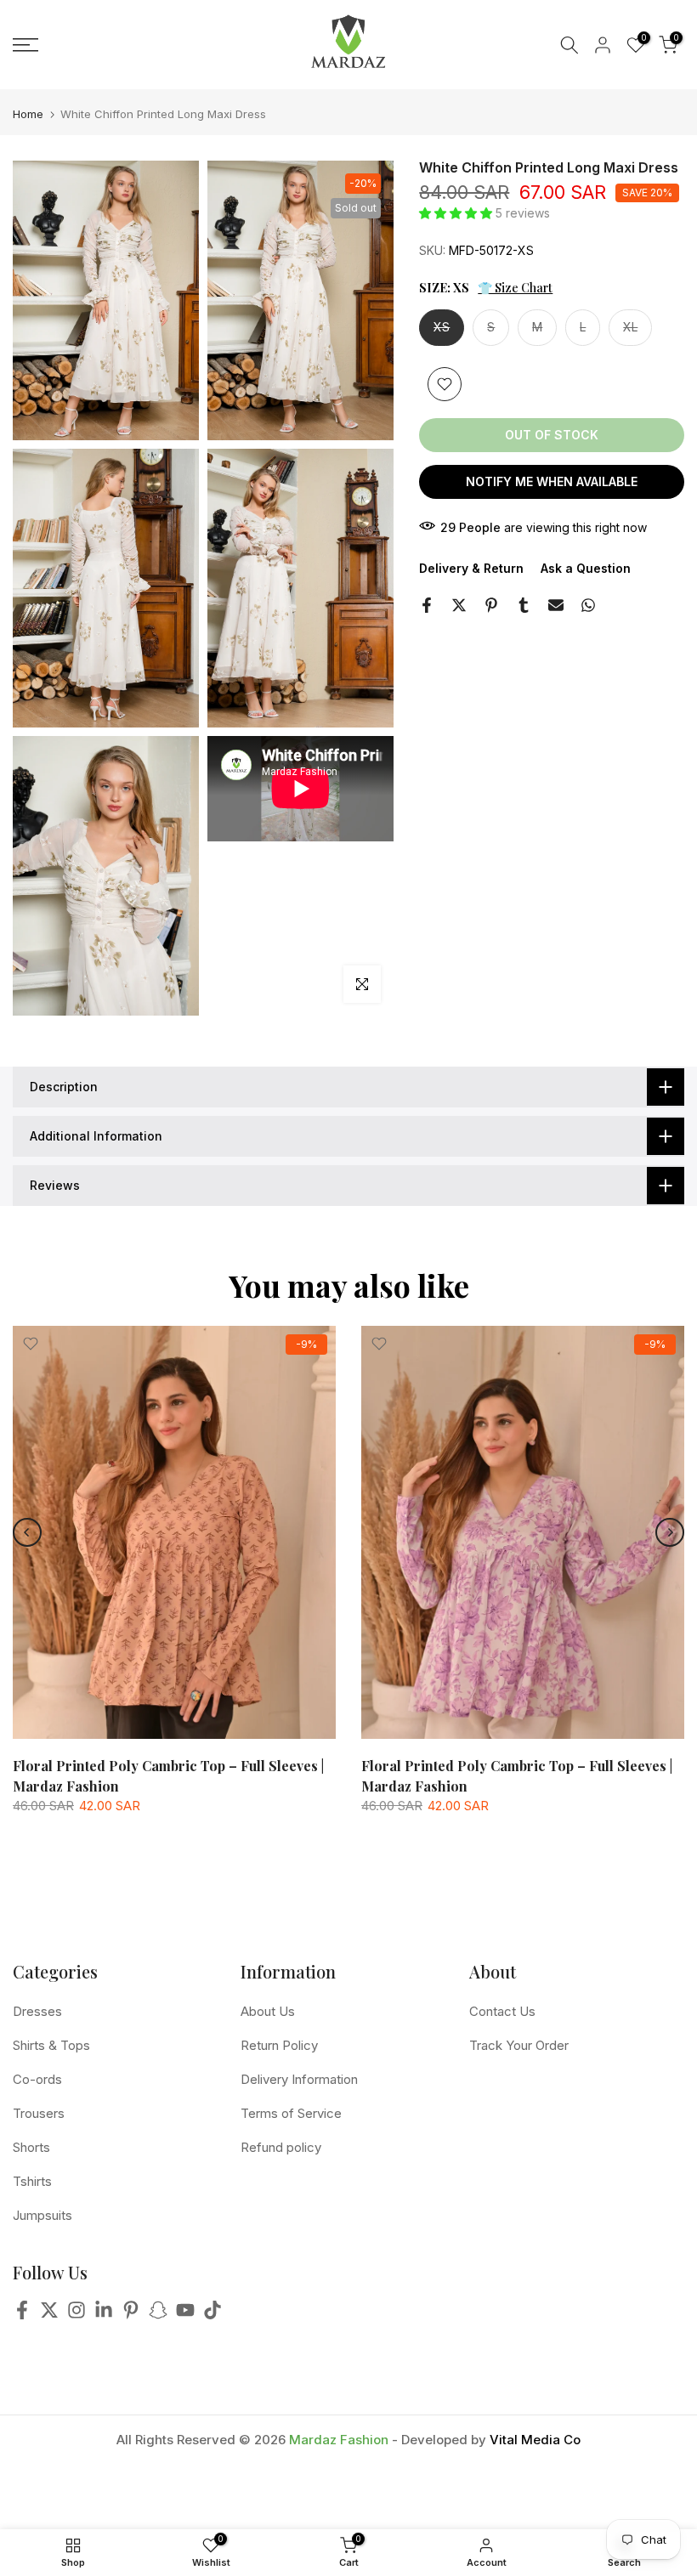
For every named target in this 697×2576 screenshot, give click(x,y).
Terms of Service (291, 2113)
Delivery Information (299, 2079)
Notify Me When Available (552, 481)
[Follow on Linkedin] (104, 2315)
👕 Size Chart (515, 288)
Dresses (37, 2011)
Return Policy (279, 2045)
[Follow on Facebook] (22, 2315)
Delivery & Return (471, 568)
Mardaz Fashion (339, 2440)
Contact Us (502, 2011)
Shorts (31, 2147)
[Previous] (27, 1532)
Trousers (39, 2113)
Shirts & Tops (51, 2045)
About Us (268, 2011)
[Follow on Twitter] (49, 2315)
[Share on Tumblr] (524, 605)
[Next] (670, 1532)
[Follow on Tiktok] (212, 2315)
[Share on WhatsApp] (588, 605)
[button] (457, 213)
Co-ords (37, 2079)
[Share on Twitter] (459, 605)
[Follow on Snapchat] (158, 2315)
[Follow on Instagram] (76, 2315)
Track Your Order (519, 2045)
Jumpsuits (42, 2215)
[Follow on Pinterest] (131, 2315)
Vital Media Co (535, 2440)
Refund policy (281, 2147)
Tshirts (32, 2181)
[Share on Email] (556, 605)
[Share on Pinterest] (491, 605)
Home (28, 114)
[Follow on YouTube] (185, 2315)
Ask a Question (586, 568)
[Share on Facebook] (427, 605)
